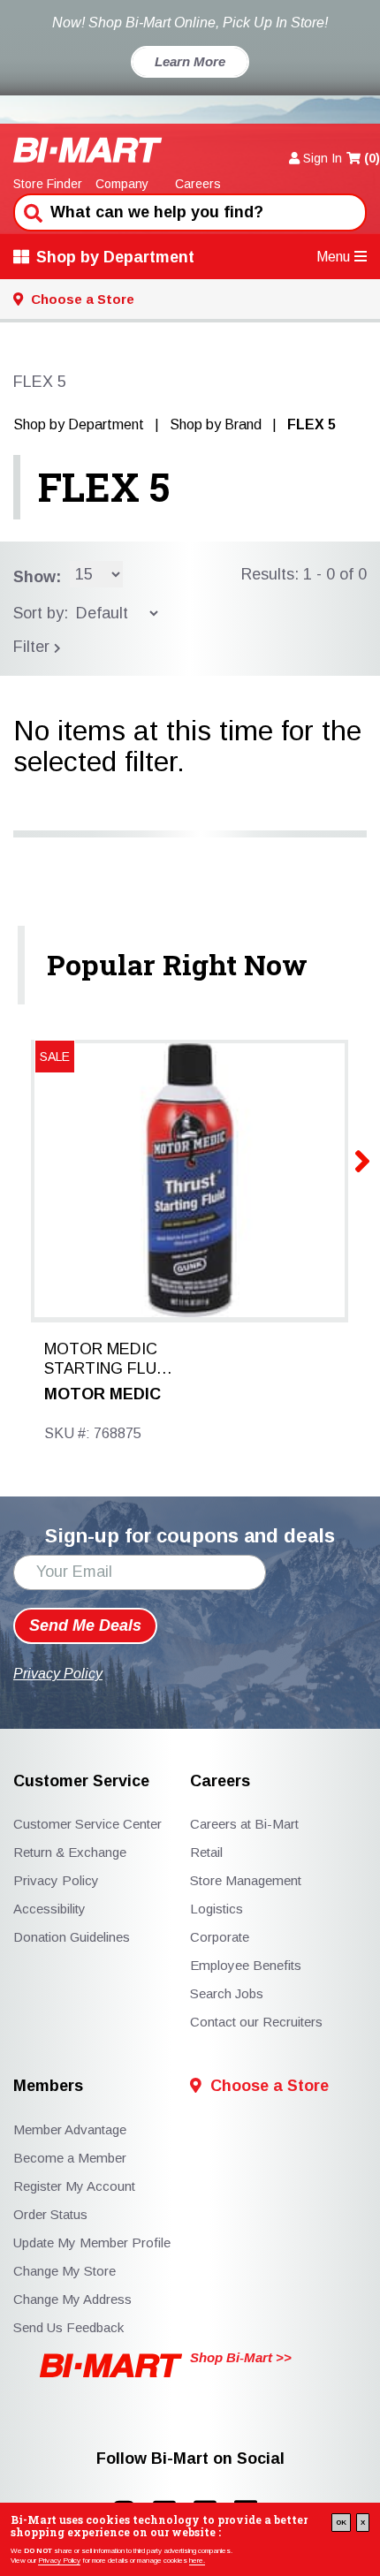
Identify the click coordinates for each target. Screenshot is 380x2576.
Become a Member (70, 2158)
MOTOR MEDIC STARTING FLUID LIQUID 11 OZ (108, 1360)
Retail (206, 1852)
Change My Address (72, 2299)
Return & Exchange (70, 1852)
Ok (341, 2523)
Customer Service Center (87, 1824)
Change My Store (65, 2271)
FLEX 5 (104, 487)
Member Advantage (70, 2129)
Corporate (220, 1937)
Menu (333, 257)
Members (48, 2086)
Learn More (190, 61)
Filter (34, 647)
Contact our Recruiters (256, 2022)
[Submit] (31, 211)
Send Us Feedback (68, 2327)
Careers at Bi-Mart (244, 1824)
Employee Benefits (246, 1965)
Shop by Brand (216, 424)
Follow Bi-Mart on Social (190, 2459)
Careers (198, 184)
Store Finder (48, 184)
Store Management (246, 1880)
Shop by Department (115, 257)
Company (122, 184)
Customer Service (81, 1781)
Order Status (50, 2214)
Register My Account (74, 2186)
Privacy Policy (59, 2561)
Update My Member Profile (92, 2243)
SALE (55, 1057)
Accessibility (49, 1909)
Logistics (217, 1909)
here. (197, 2561)
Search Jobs (227, 1993)
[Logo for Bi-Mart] (88, 150)
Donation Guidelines (72, 1937)
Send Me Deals (85, 1625)
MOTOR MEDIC (103, 1394)
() (372, 158)
